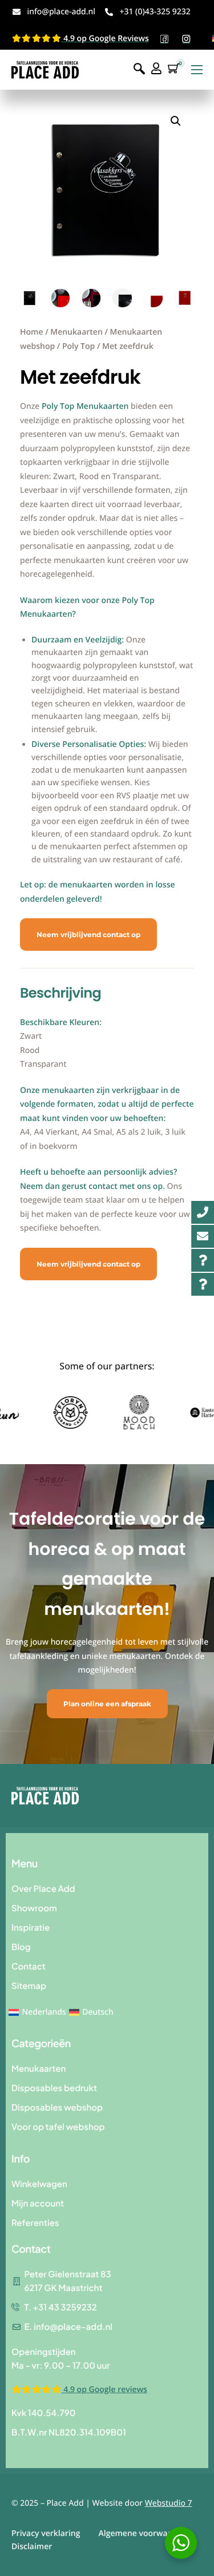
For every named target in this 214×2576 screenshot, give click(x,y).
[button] (176, 121)
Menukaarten (76, 332)
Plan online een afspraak (107, 1704)
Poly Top (78, 346)
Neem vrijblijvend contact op (88, 935)
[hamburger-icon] (197, 70)
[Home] (45, 69)
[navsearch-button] (139, 69)
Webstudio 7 (169, 2503)
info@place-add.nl (61, 12)
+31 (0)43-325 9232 (155, 12)
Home (32, 332)
